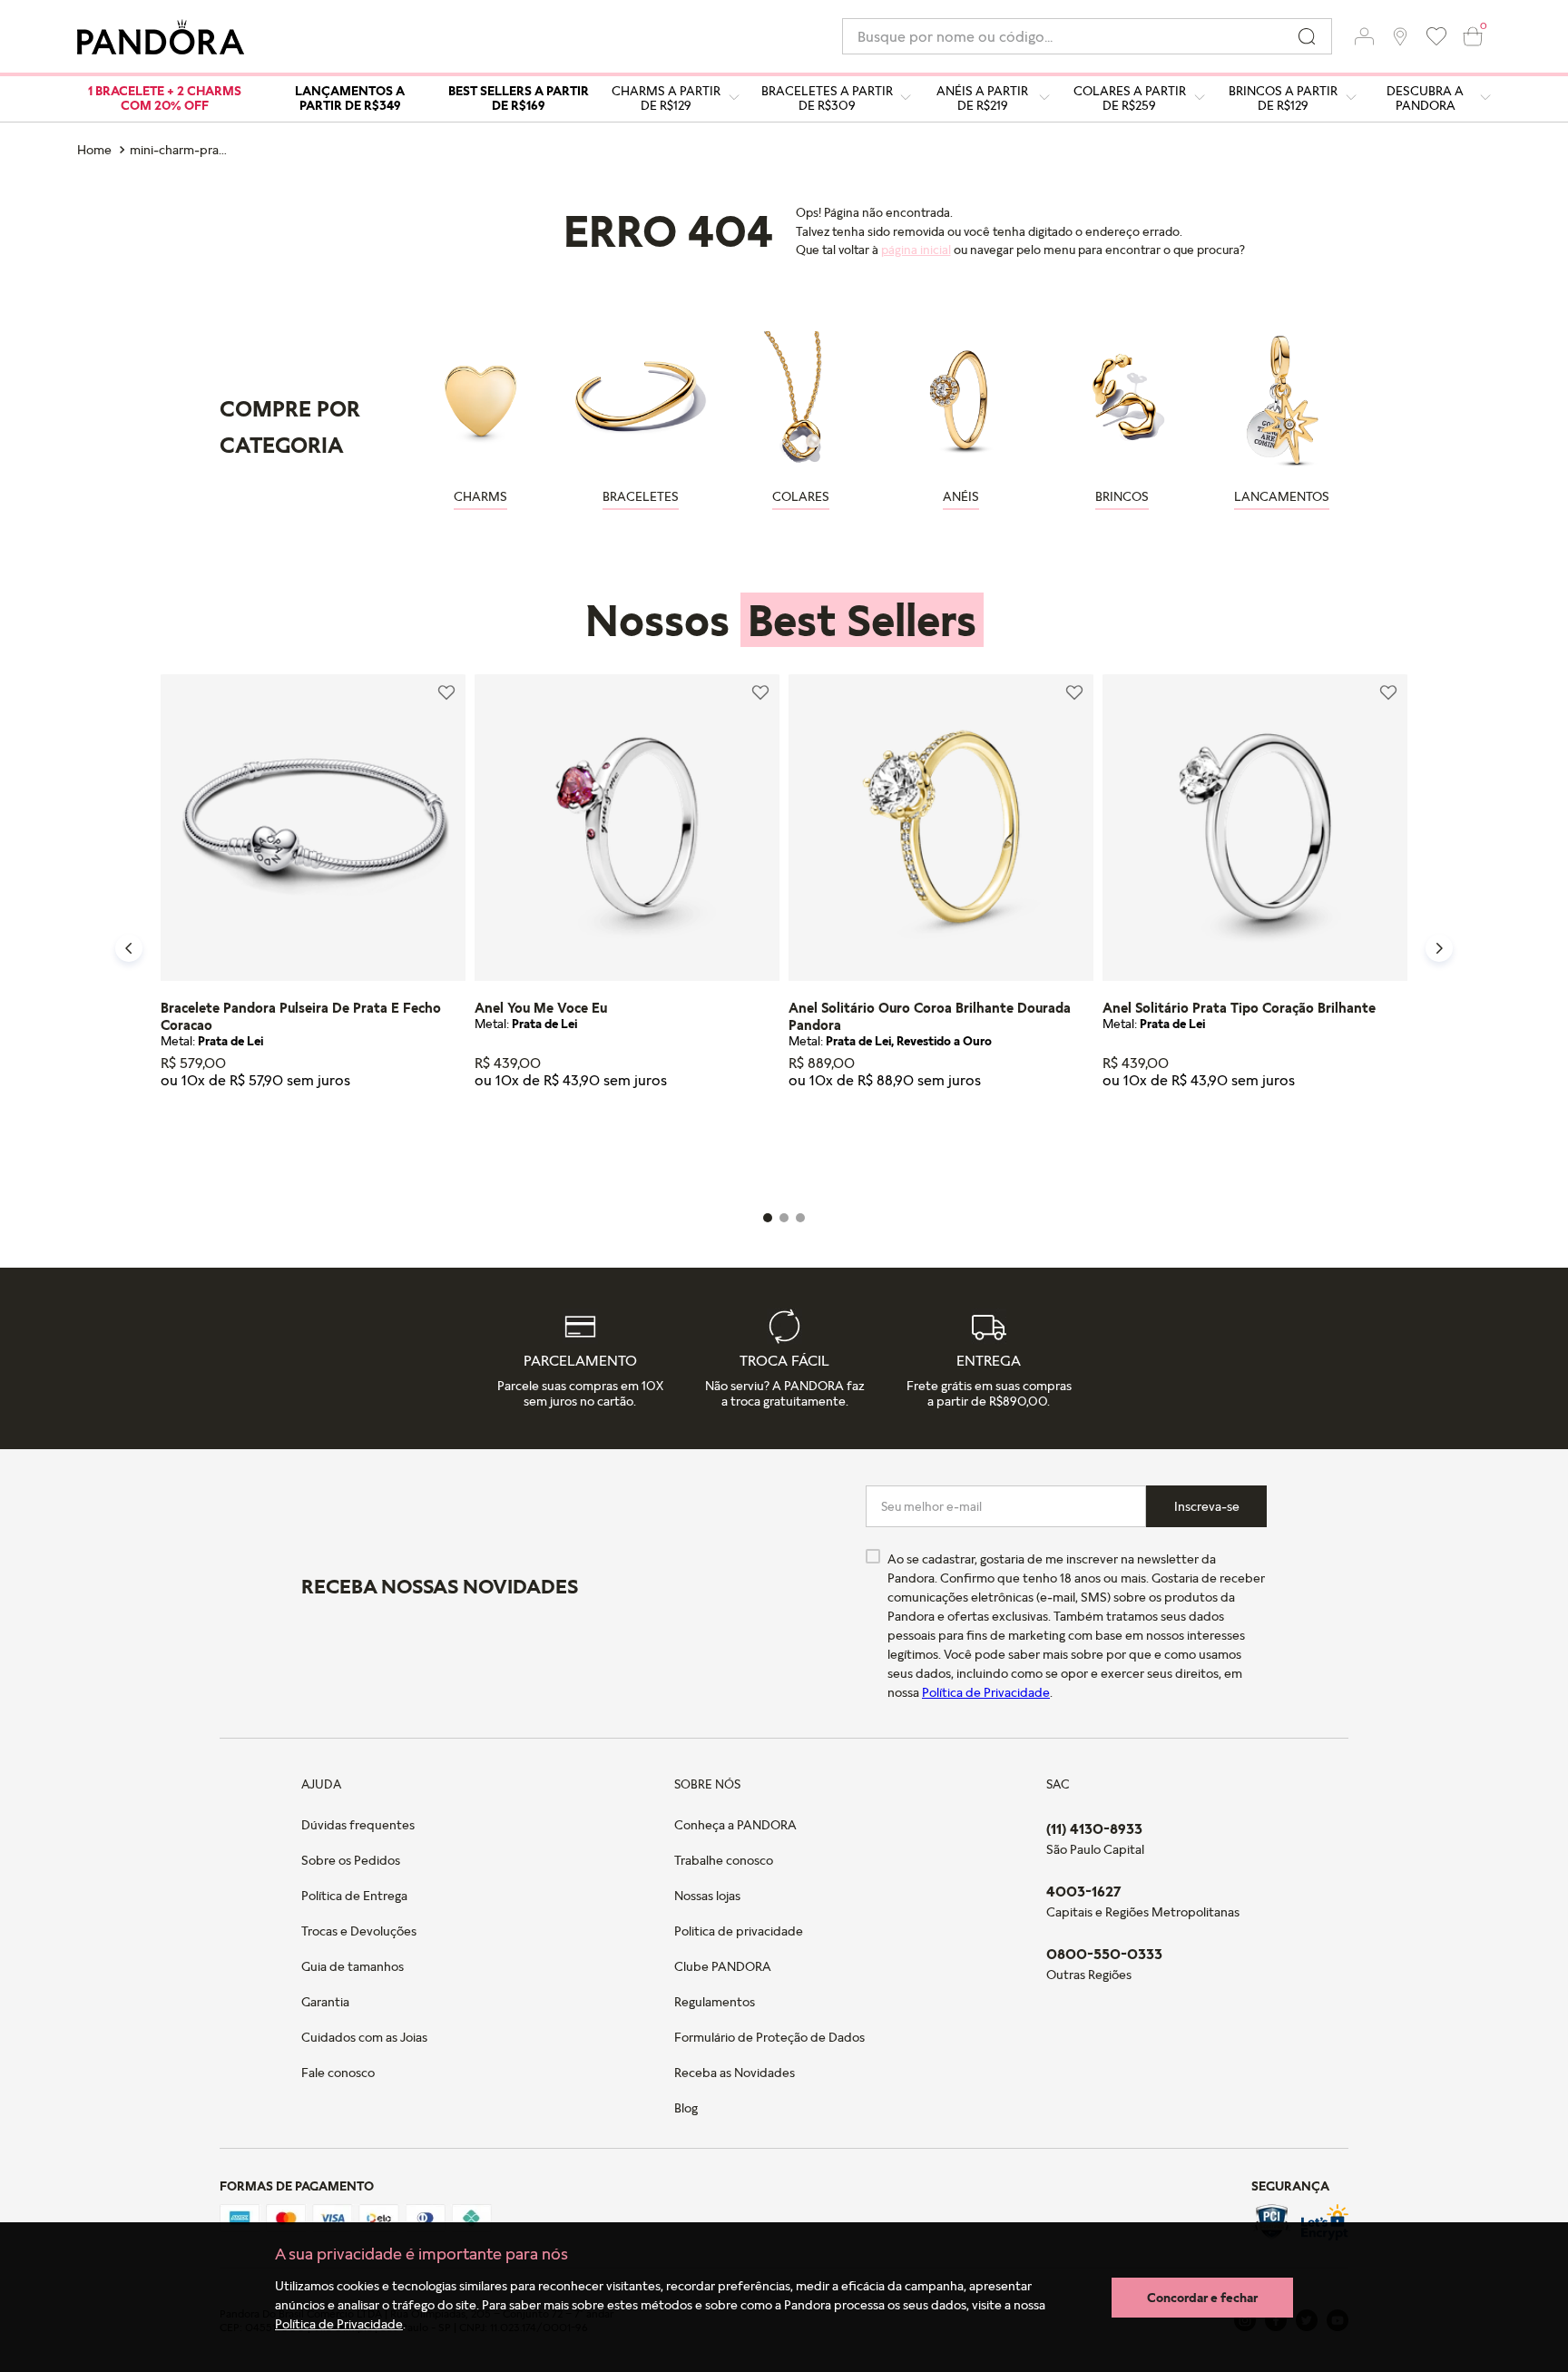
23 (393, 1146)
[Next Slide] (1439, 948)
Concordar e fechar (1202, 2297)
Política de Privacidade (339, 2323)
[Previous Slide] (129, 948)
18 (248, 1146)
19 (284, 1146)
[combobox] (1087, 36)
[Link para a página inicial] (96, 150)
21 (357, 1146)
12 (489, 1146)
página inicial (916, 249)
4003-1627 (1084, 1891)
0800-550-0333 (1104, 1954)
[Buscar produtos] (1307, 36)
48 (707, 1146)
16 (176, 1146)
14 (526, 1146)
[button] (1364, 36)
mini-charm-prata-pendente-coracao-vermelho (182, 149)
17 (211, 1146)
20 (321, 1146)
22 (671, 1146)
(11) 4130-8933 (1094, 1828)
